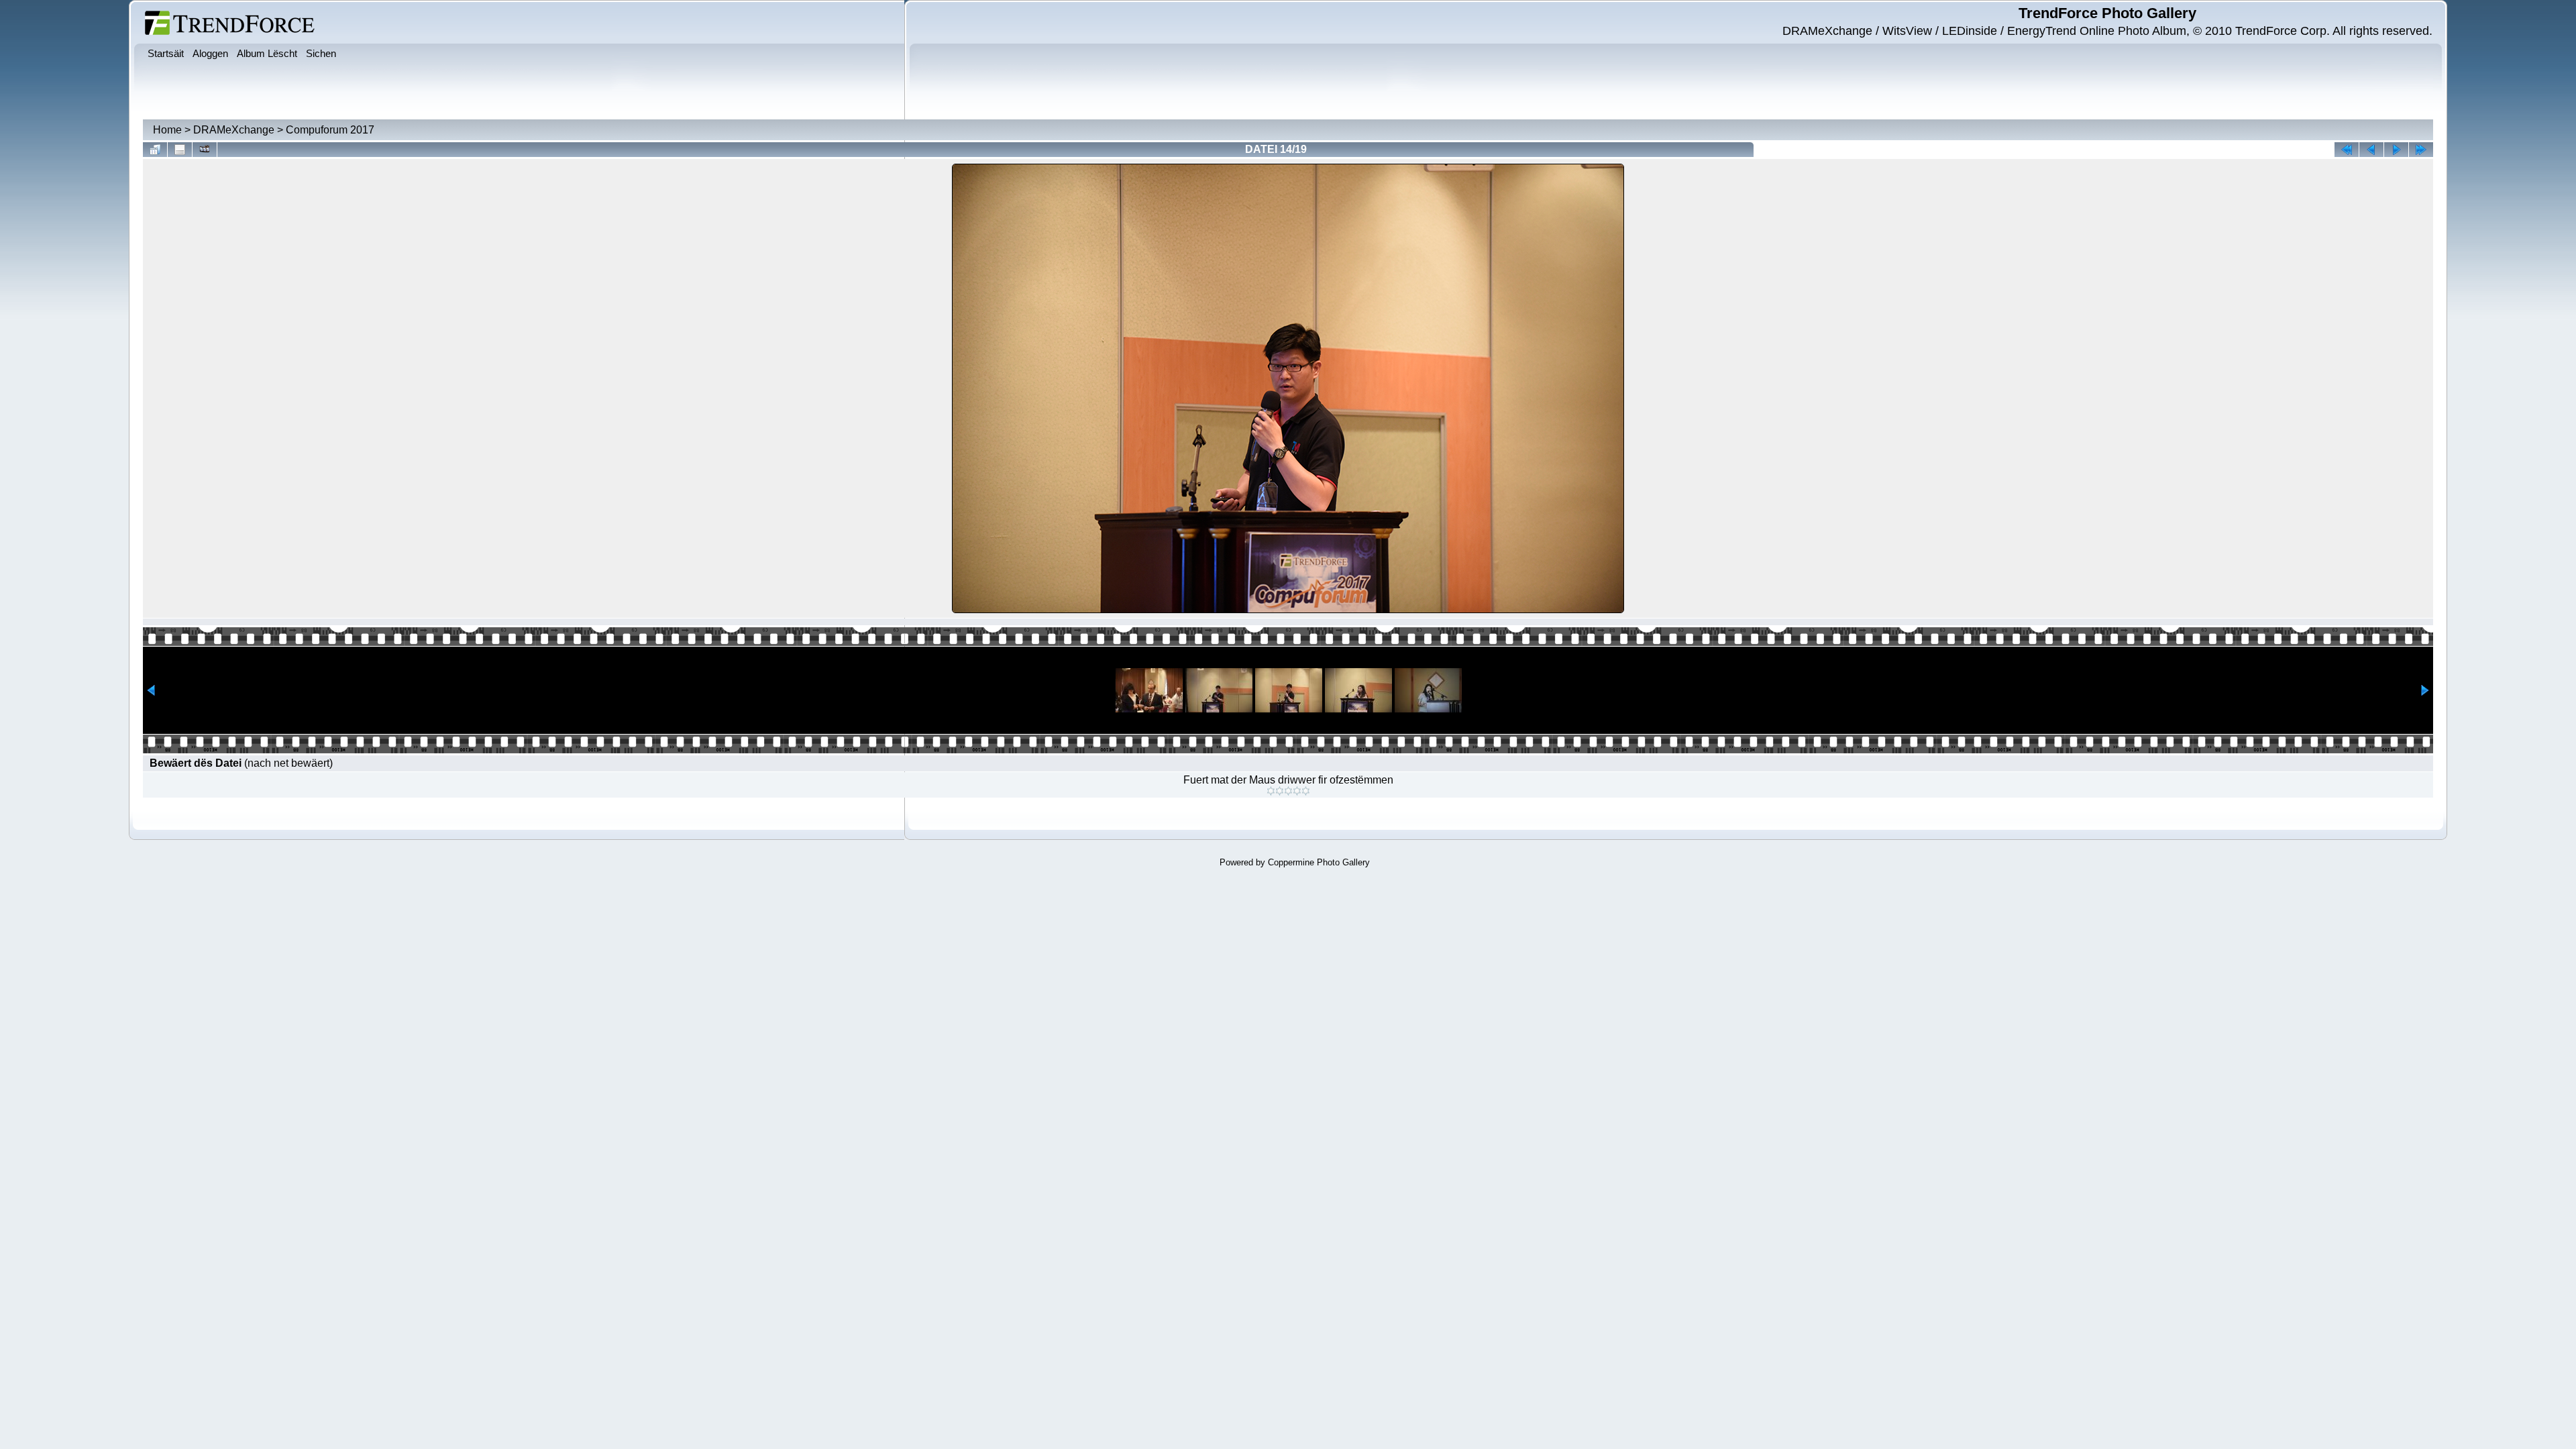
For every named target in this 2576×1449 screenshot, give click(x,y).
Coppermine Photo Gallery (1319, 862)
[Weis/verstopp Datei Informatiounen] (180, 150)
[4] (1297, 791)
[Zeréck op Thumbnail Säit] (155, 150)
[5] (1306, 791)
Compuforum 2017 (330, 130)
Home (167, 130)
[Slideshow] (205, 150)
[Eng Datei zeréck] (2396, 150)
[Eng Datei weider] (2371, 150)
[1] (1271, 791)
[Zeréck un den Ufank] (2347, 150)
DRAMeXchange (234, 130)
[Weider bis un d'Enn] (2421, 150)
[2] (1280, 791)
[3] (1288, 791)
